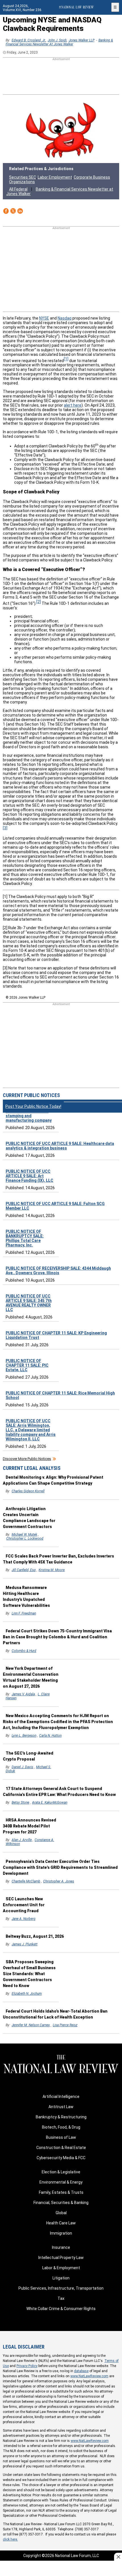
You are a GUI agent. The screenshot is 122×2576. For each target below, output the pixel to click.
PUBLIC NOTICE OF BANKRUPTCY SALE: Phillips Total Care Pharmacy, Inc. (25, 1238)
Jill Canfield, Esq (24, 1570)
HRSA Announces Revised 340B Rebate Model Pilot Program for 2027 (30, 1826)
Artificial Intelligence (61, 2097)
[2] (39, 602)
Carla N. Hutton (50, 1736)
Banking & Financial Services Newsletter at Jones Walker (59, 42)
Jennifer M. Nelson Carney (31, 2025)
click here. (10, 2539)
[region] (61, 77)
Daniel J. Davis (22, 1767)
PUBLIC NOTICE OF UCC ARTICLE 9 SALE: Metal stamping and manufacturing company (29, 1113)
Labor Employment (55, 177)
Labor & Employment (61, 2268)
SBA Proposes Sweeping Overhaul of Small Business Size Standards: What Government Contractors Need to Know (29, 1974)
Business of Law (61, 2137)
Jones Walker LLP (82, 40)
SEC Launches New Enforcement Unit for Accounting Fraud (24, 1905)
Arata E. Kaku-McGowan (50, 1802)
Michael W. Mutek (24, 1535)
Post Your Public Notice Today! (33, 1106)
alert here (73, 405)
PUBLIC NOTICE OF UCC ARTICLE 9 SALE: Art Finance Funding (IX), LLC (30, 1176)
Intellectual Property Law (61, 2258)
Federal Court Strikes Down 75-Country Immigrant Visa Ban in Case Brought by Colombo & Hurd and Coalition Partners (57, 1637)
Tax (61, 2298)
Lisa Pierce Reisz (65, 2025)
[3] (5, 828)
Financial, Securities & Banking (61, 2203)
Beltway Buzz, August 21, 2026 (35, 1936)
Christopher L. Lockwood (25, 1539)
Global (61, 2213)
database (81, 2371)
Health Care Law (61, 2223)
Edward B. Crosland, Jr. (29, 40)
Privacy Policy (27, 2366)
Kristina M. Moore (52, 1570)
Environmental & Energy (61, 2182)
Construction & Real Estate (61, 2148)
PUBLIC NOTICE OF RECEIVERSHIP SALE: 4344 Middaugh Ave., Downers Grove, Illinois (58, 1271)
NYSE (44, 318)
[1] (66, 359)
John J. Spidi (57, 40)
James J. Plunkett (25, 1944)
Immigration (61, 2233)
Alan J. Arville (22, 1840)
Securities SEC (23, 177)
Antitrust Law (61, 2107)
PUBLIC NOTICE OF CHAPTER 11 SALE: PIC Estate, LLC (27, 1365)
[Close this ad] (118, 2557)
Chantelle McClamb (26, 1881)
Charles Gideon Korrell (28, 1491)
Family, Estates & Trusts (61, 2192)
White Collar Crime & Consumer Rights (61, 2309)
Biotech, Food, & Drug (61, 2127)
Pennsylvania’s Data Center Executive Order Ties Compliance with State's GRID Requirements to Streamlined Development (60, 1867)
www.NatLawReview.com (89, 2376)
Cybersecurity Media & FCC (61, 2158)
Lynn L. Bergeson (24, 1736)
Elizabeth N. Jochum (27, 1994)
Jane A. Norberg (24, 1919)
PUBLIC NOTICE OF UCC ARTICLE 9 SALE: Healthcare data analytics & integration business (60, 1146)
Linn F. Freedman (24, 1613)
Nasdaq (65, 318)
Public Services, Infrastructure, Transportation (61, 2288)
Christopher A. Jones (59, 1881)
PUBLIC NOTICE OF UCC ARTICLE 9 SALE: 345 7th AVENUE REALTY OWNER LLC (29, 1303)
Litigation (61, 2278)
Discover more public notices (27, 1459)
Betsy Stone (20, 1802)
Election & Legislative (61, 2172)
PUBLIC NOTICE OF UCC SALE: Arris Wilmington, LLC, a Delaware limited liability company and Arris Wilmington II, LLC (31, 1430)
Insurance (61, 2247)
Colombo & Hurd (24, 1651)
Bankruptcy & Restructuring (61, 2117)
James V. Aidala (23, 1694)
